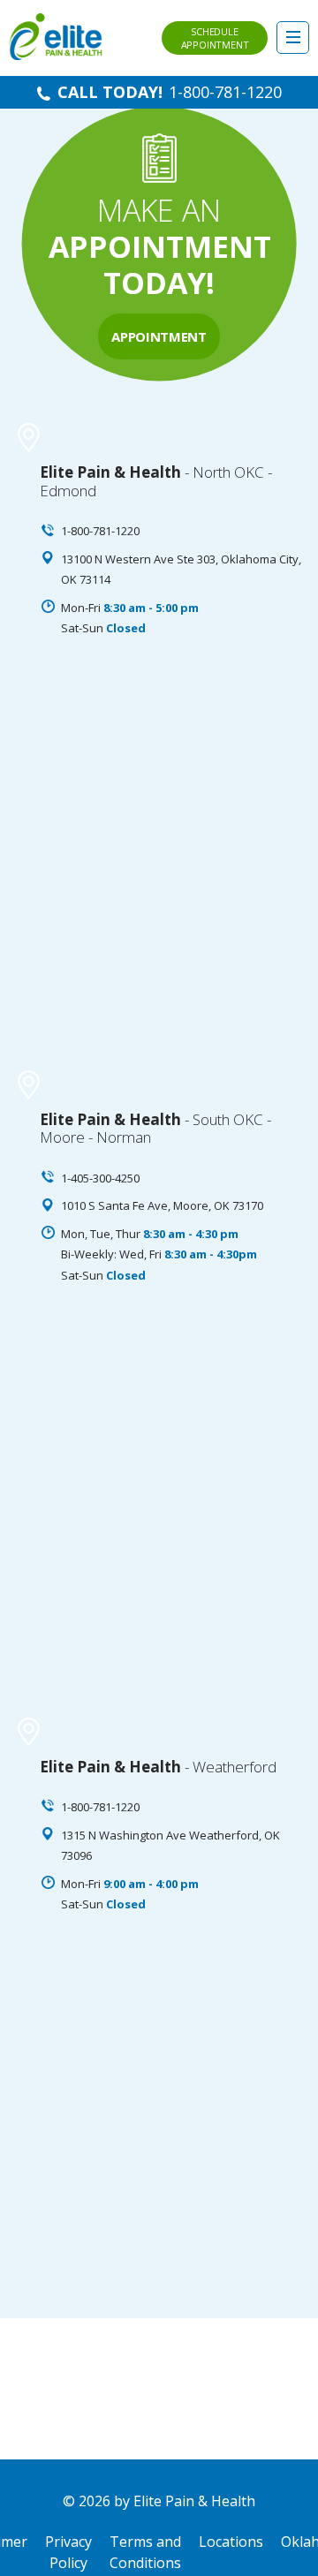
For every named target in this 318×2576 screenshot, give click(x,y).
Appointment (159, 336)
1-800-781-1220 (225, 92)
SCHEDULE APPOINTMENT (215, 38)
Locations (231, 2542)
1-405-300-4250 (100, 1178)
